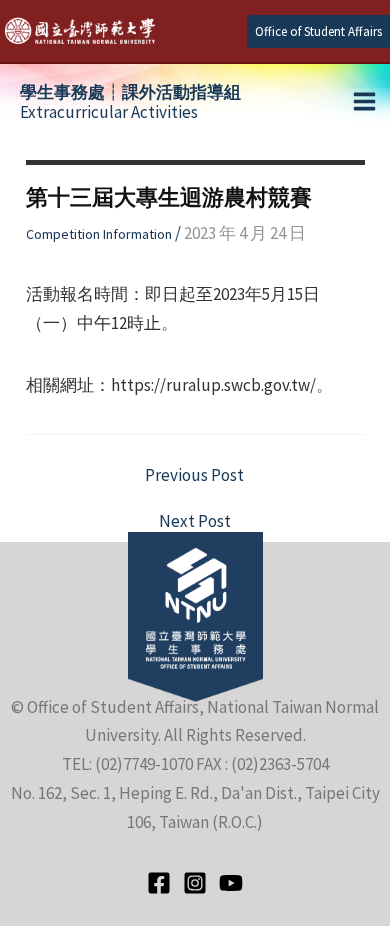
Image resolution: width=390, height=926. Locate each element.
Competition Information (99, 234)
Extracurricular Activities (130, 102)
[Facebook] (159, 883)
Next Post (195, 521)
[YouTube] (231, 883)
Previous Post (194, 475)
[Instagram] (195, 883)
